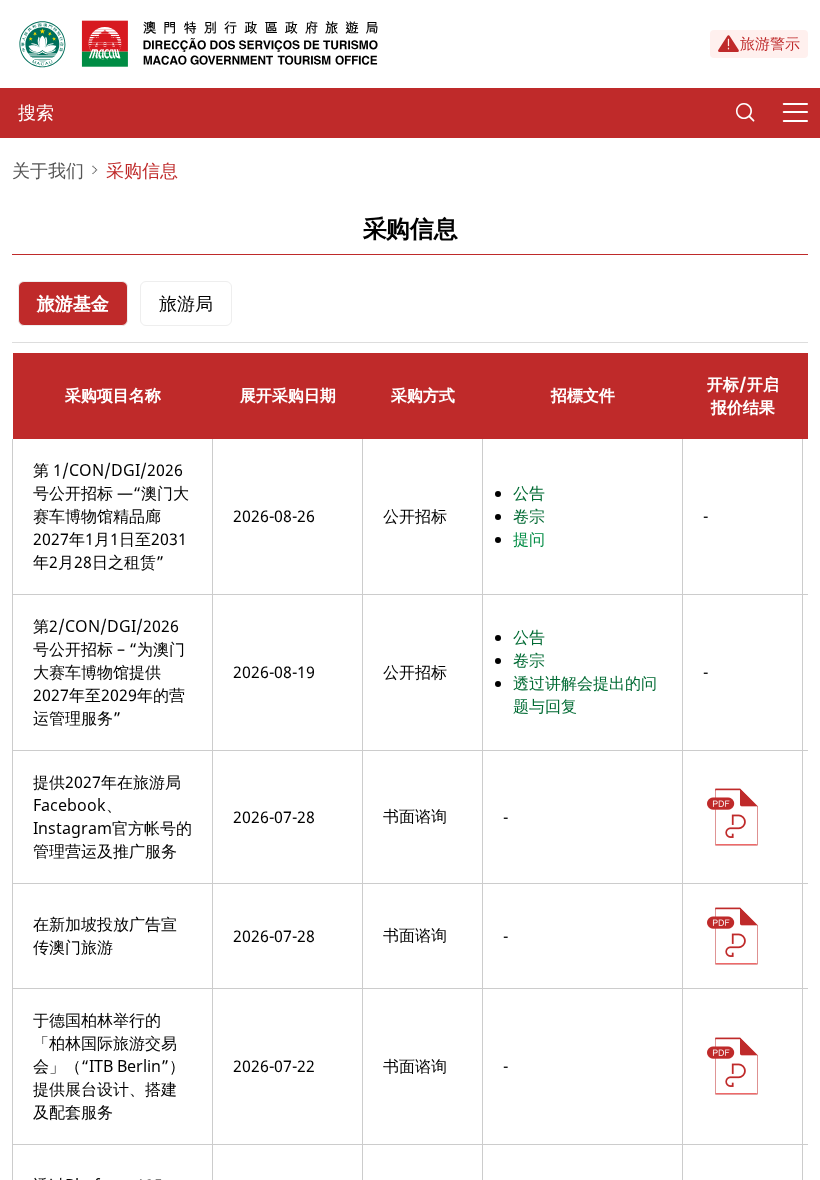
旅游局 (186, 303)
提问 (529, 539)
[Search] (745, 113)
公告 (529, 493)
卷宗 (529, 516)
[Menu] (795, 113)
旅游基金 (73, 303)
